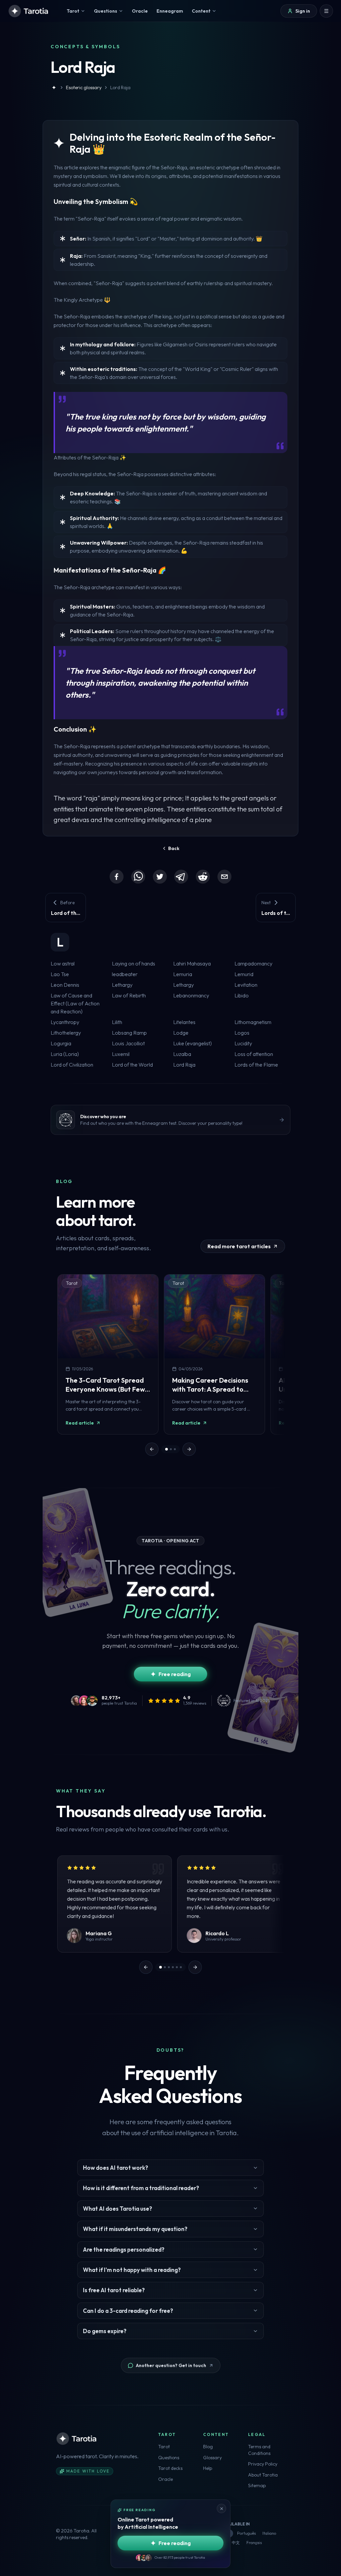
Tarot (164, 2447)
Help (208, 2468)
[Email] (224, 877)
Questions (169, 2458)
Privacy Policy (263, 2464)
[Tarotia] (29, 11)
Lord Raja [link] (120, 87)
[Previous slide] (152, 1449)
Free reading (175, 1674)
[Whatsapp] (138, 877)
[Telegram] (181, 877)
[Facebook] (117, 877)
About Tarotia (263, 2475)
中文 (236, 2543)
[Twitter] (160, 877)
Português (246, 2533)
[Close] (221, 2508)
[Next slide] (189, 1449)
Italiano (269, 2533)
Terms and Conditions (259, 2450)
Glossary (212, 2458)
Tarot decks (170, 2468)
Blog (208, 2447)
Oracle (166, 2479)
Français (254, 2543)
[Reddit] (203, 877)
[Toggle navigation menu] (326, 11)
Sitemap (257, 2486)
